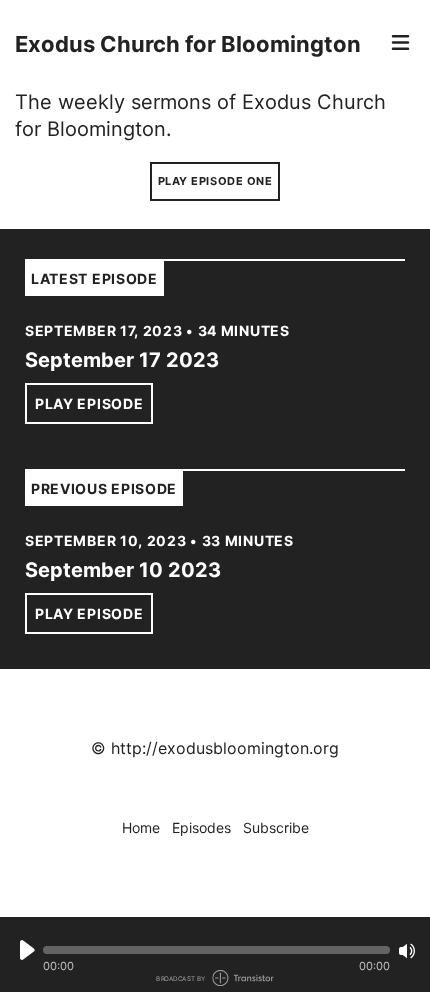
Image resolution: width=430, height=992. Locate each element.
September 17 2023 (122, 360)
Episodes (201, 827)
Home (141, 827)
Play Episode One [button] (215, 181)
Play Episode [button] (89, 403)
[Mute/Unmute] (407, 951)
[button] (216, 950)
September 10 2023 (123, 570)
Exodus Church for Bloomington (188, 44)
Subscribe (276, 827)
